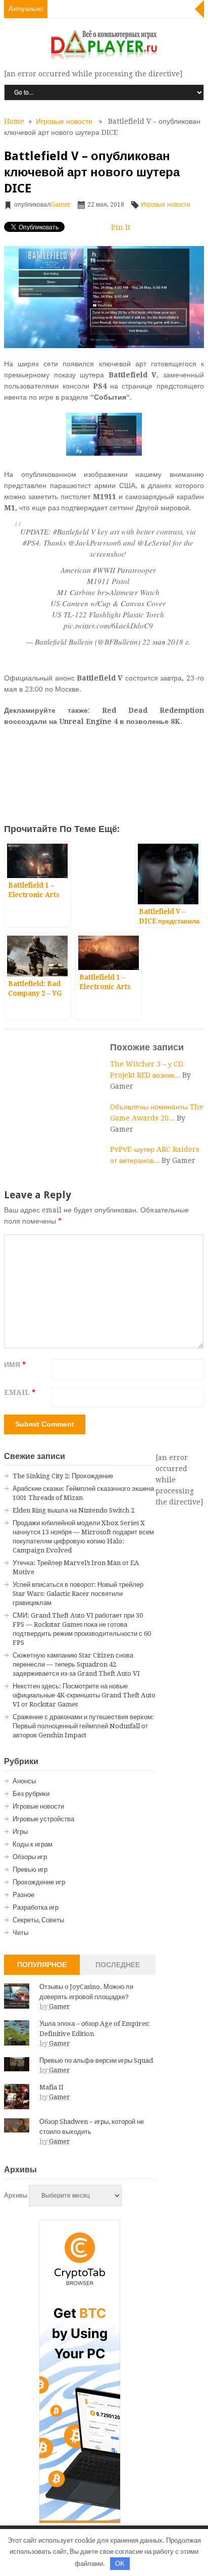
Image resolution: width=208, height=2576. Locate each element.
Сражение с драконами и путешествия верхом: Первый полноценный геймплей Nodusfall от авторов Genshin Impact (83, 1726)
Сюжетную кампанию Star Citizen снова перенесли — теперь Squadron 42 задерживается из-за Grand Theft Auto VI (76, 1664)
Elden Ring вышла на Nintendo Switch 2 (73, 1510)
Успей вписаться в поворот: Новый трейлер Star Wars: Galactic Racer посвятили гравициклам (78, 1594)
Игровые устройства (43, 1819)
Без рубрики (31, 1794)
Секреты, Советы (38, 1920)
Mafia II (51, 2087)
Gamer (61, 205)
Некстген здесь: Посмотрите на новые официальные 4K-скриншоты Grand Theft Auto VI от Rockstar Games (84, 1695)
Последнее (118, 1965)
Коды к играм (33, 1844)
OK (120, 2564)
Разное (23, 1895)
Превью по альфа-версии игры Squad (96, 2060)
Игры (20, 1832)
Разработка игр (36, 1907)
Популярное (42, 1965)
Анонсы (24, 1781)
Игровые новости (64, 121)
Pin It (121, 227)
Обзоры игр (30, 1857)
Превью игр (30, 1869)
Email (20, 1392)
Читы (20, 1933)
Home (14, 121)
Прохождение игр (39, 1882)
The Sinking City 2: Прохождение (63, 1476)
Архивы (16, 2195)
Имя (15, 1365)
